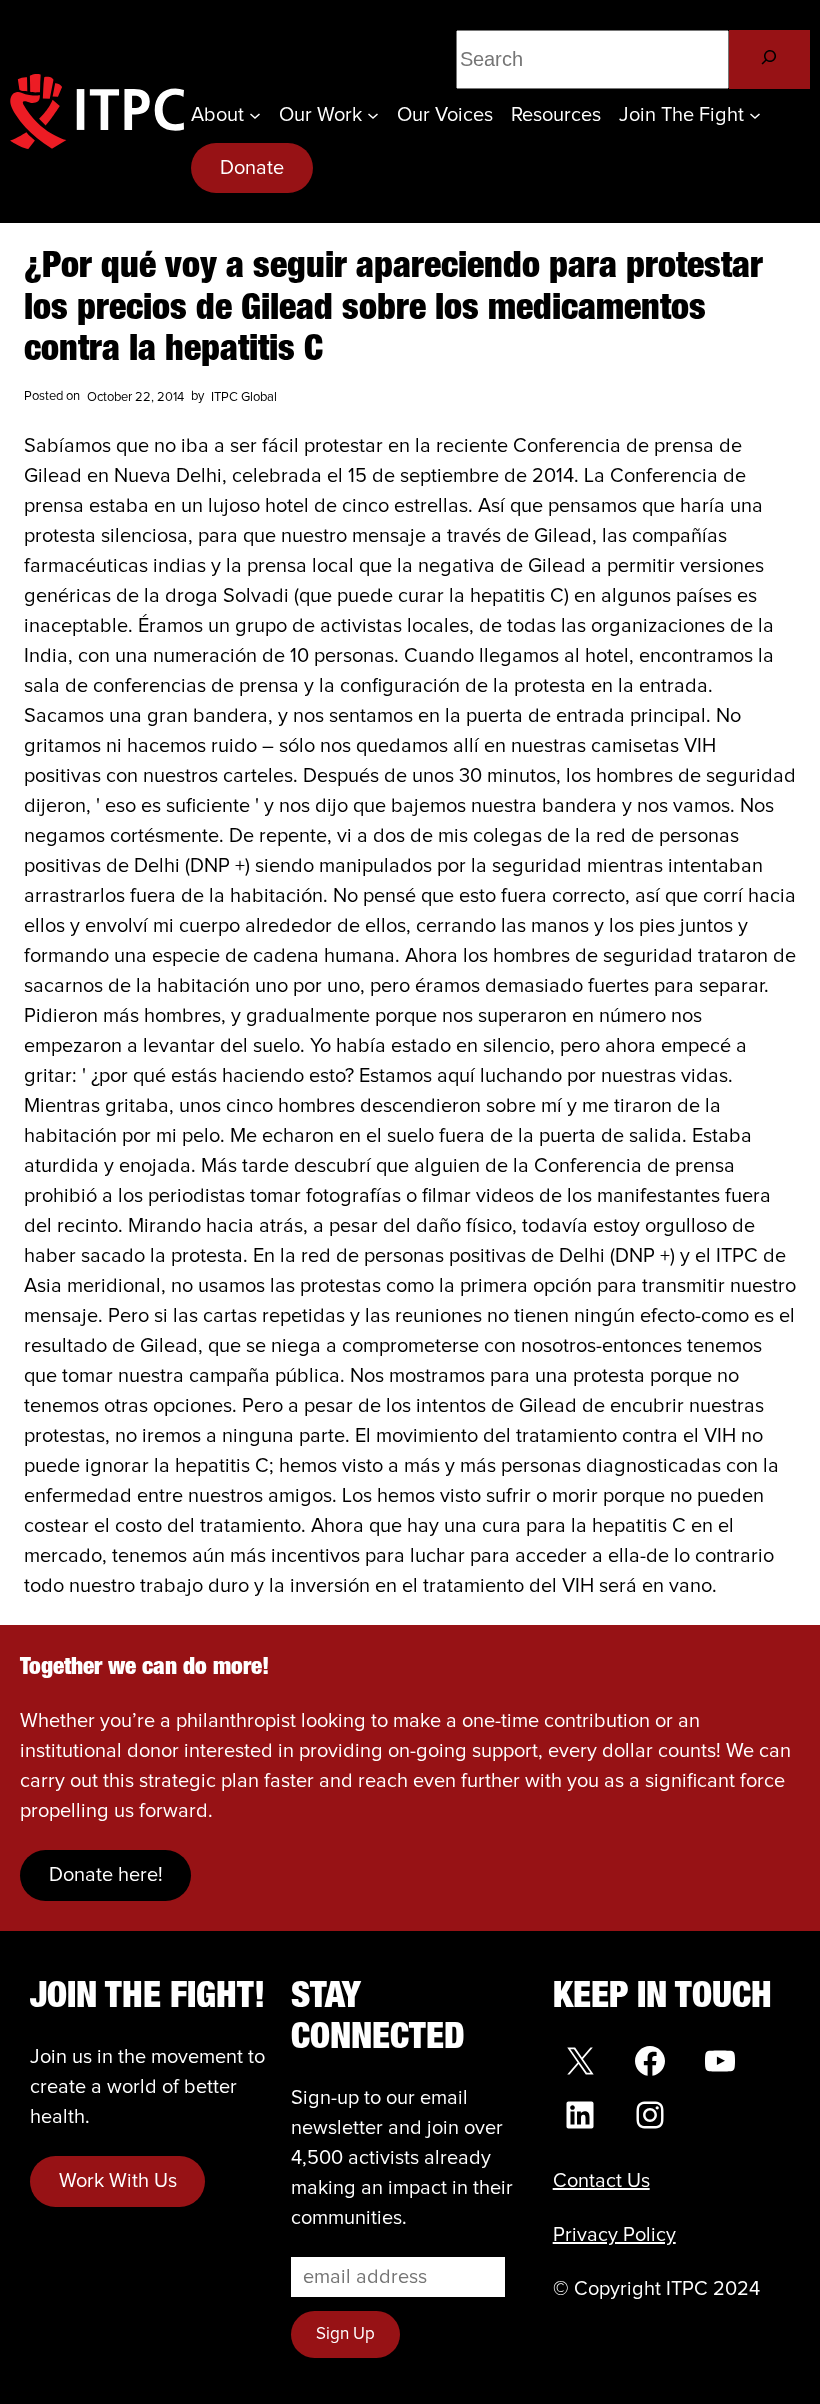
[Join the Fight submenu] (755, 115)
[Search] (769, 59)
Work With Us (118, 2181)
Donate (252, 168)
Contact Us (601, 2181)
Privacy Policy (614, 2235)
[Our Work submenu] (373, 115)
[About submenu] (255, 115)
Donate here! (106, 1875)
